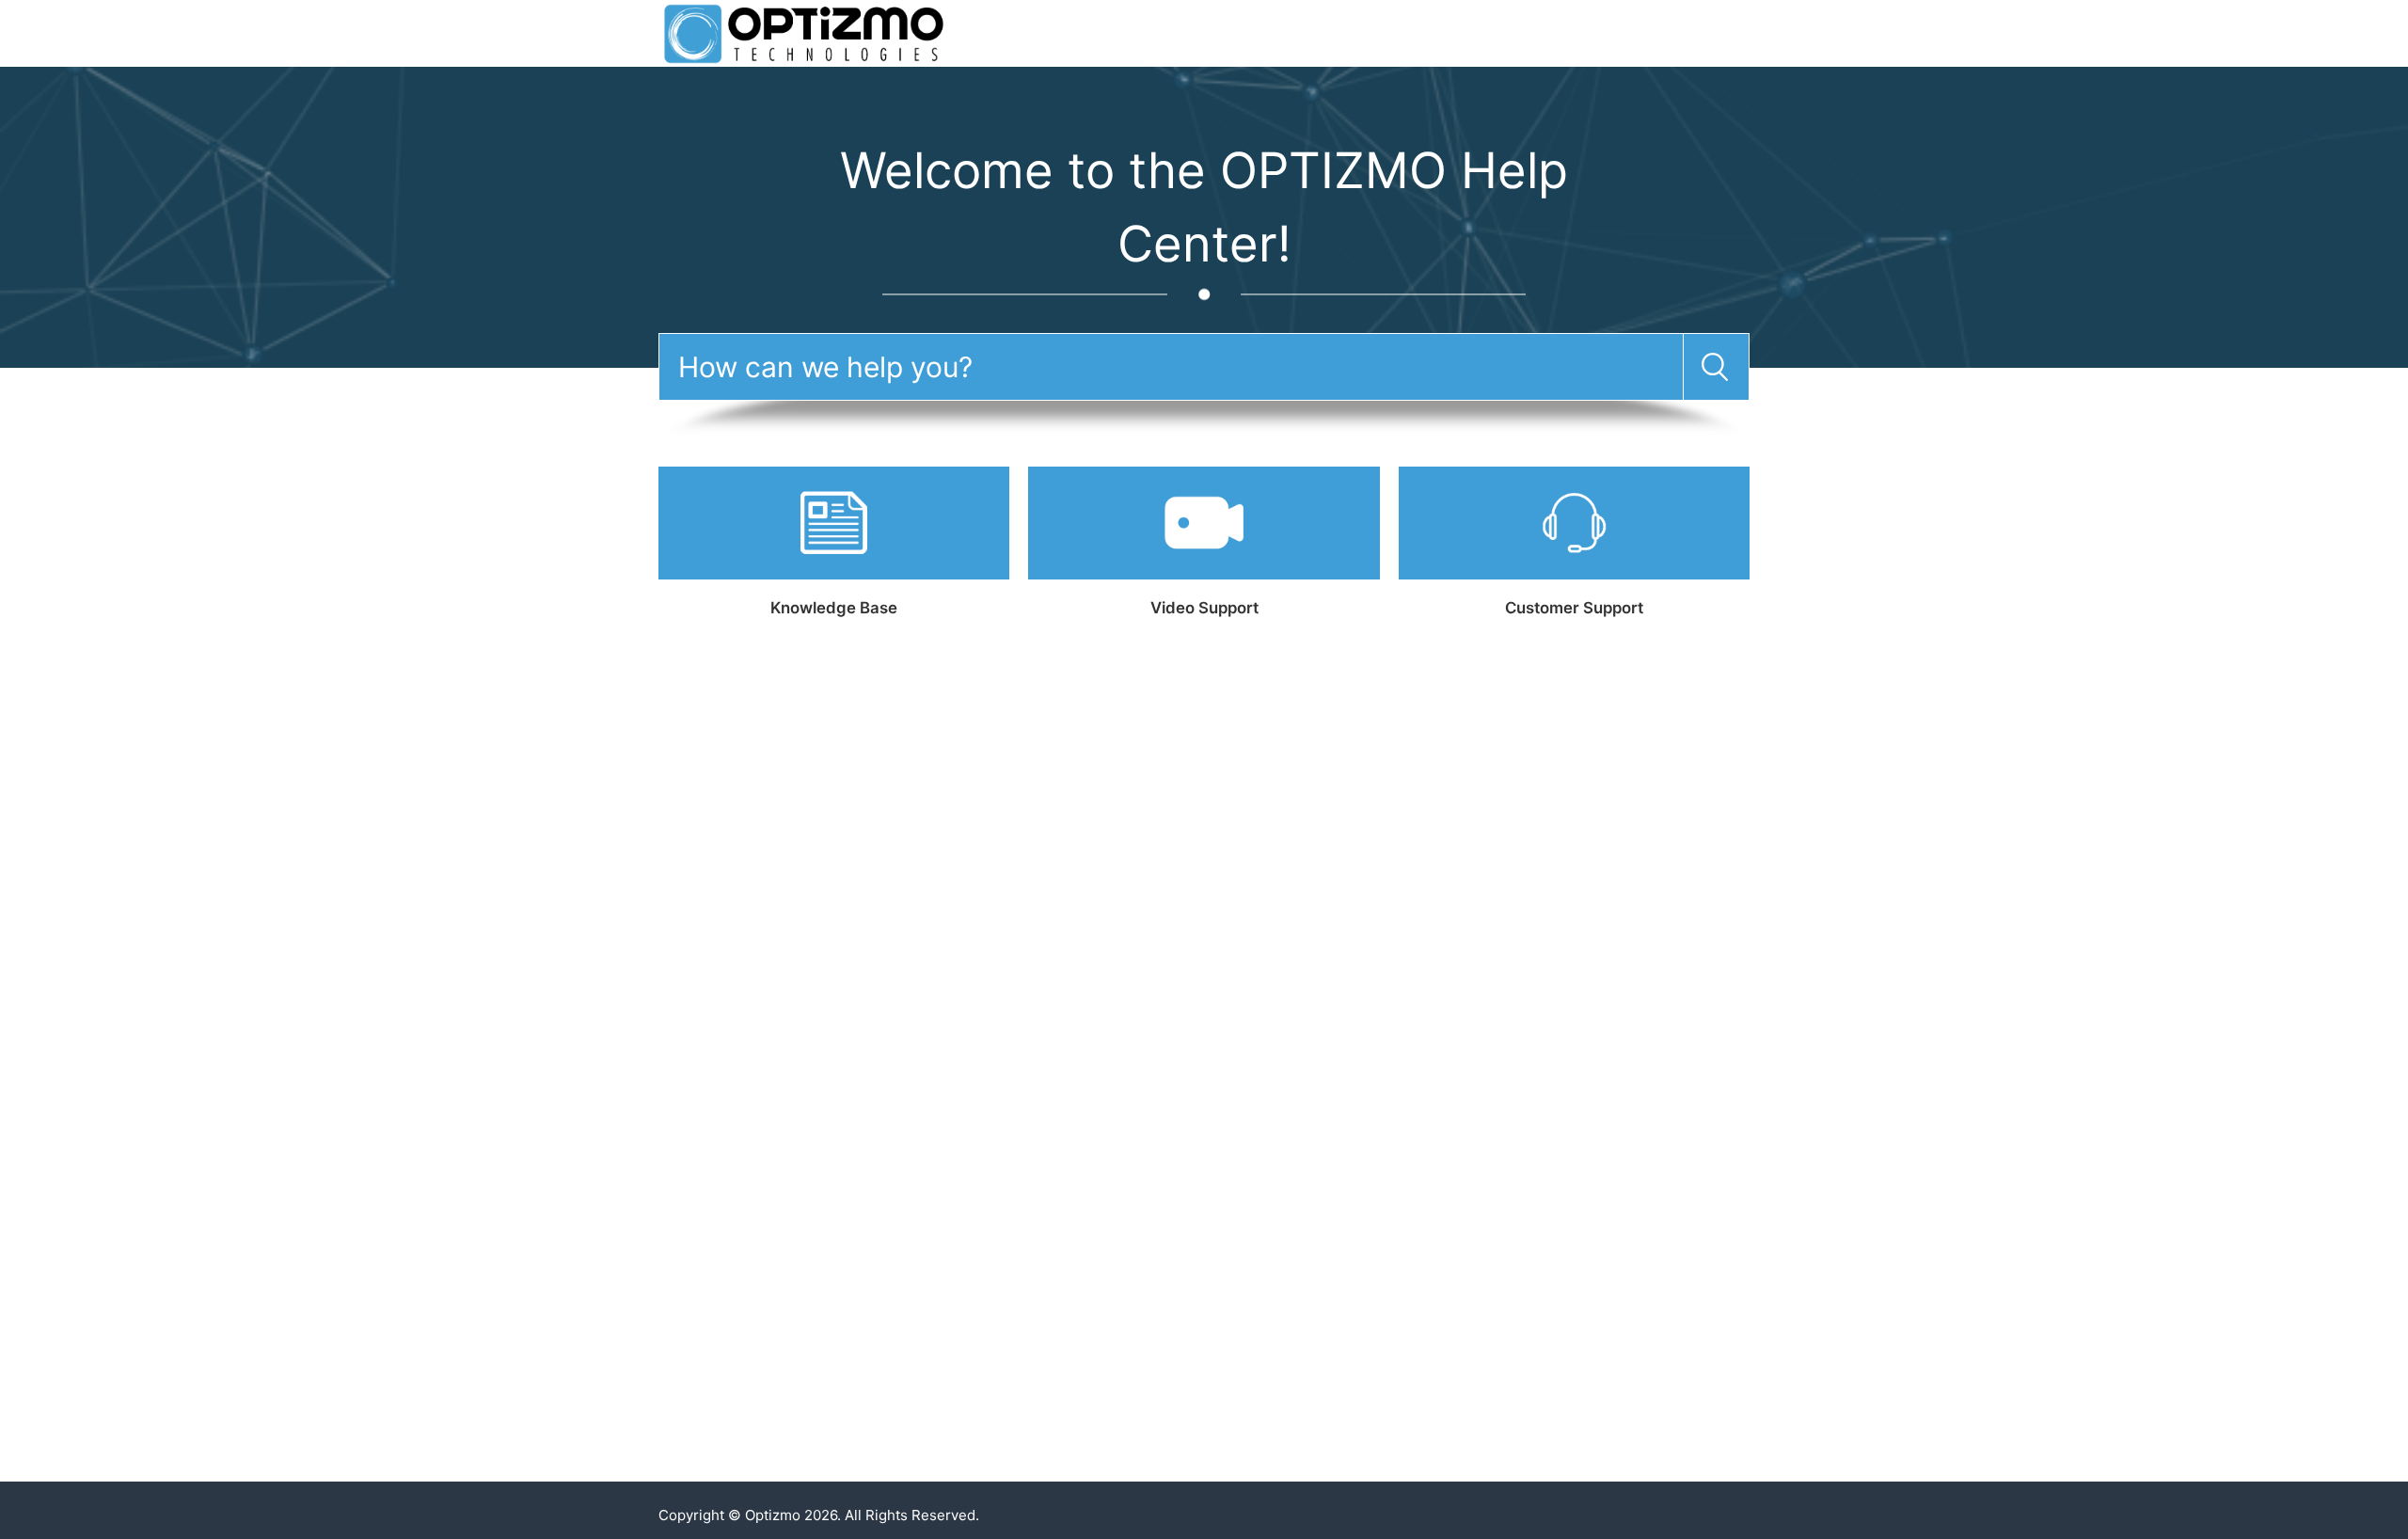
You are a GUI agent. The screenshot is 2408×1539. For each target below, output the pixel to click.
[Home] (804, 32)
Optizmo (773, 1515)
